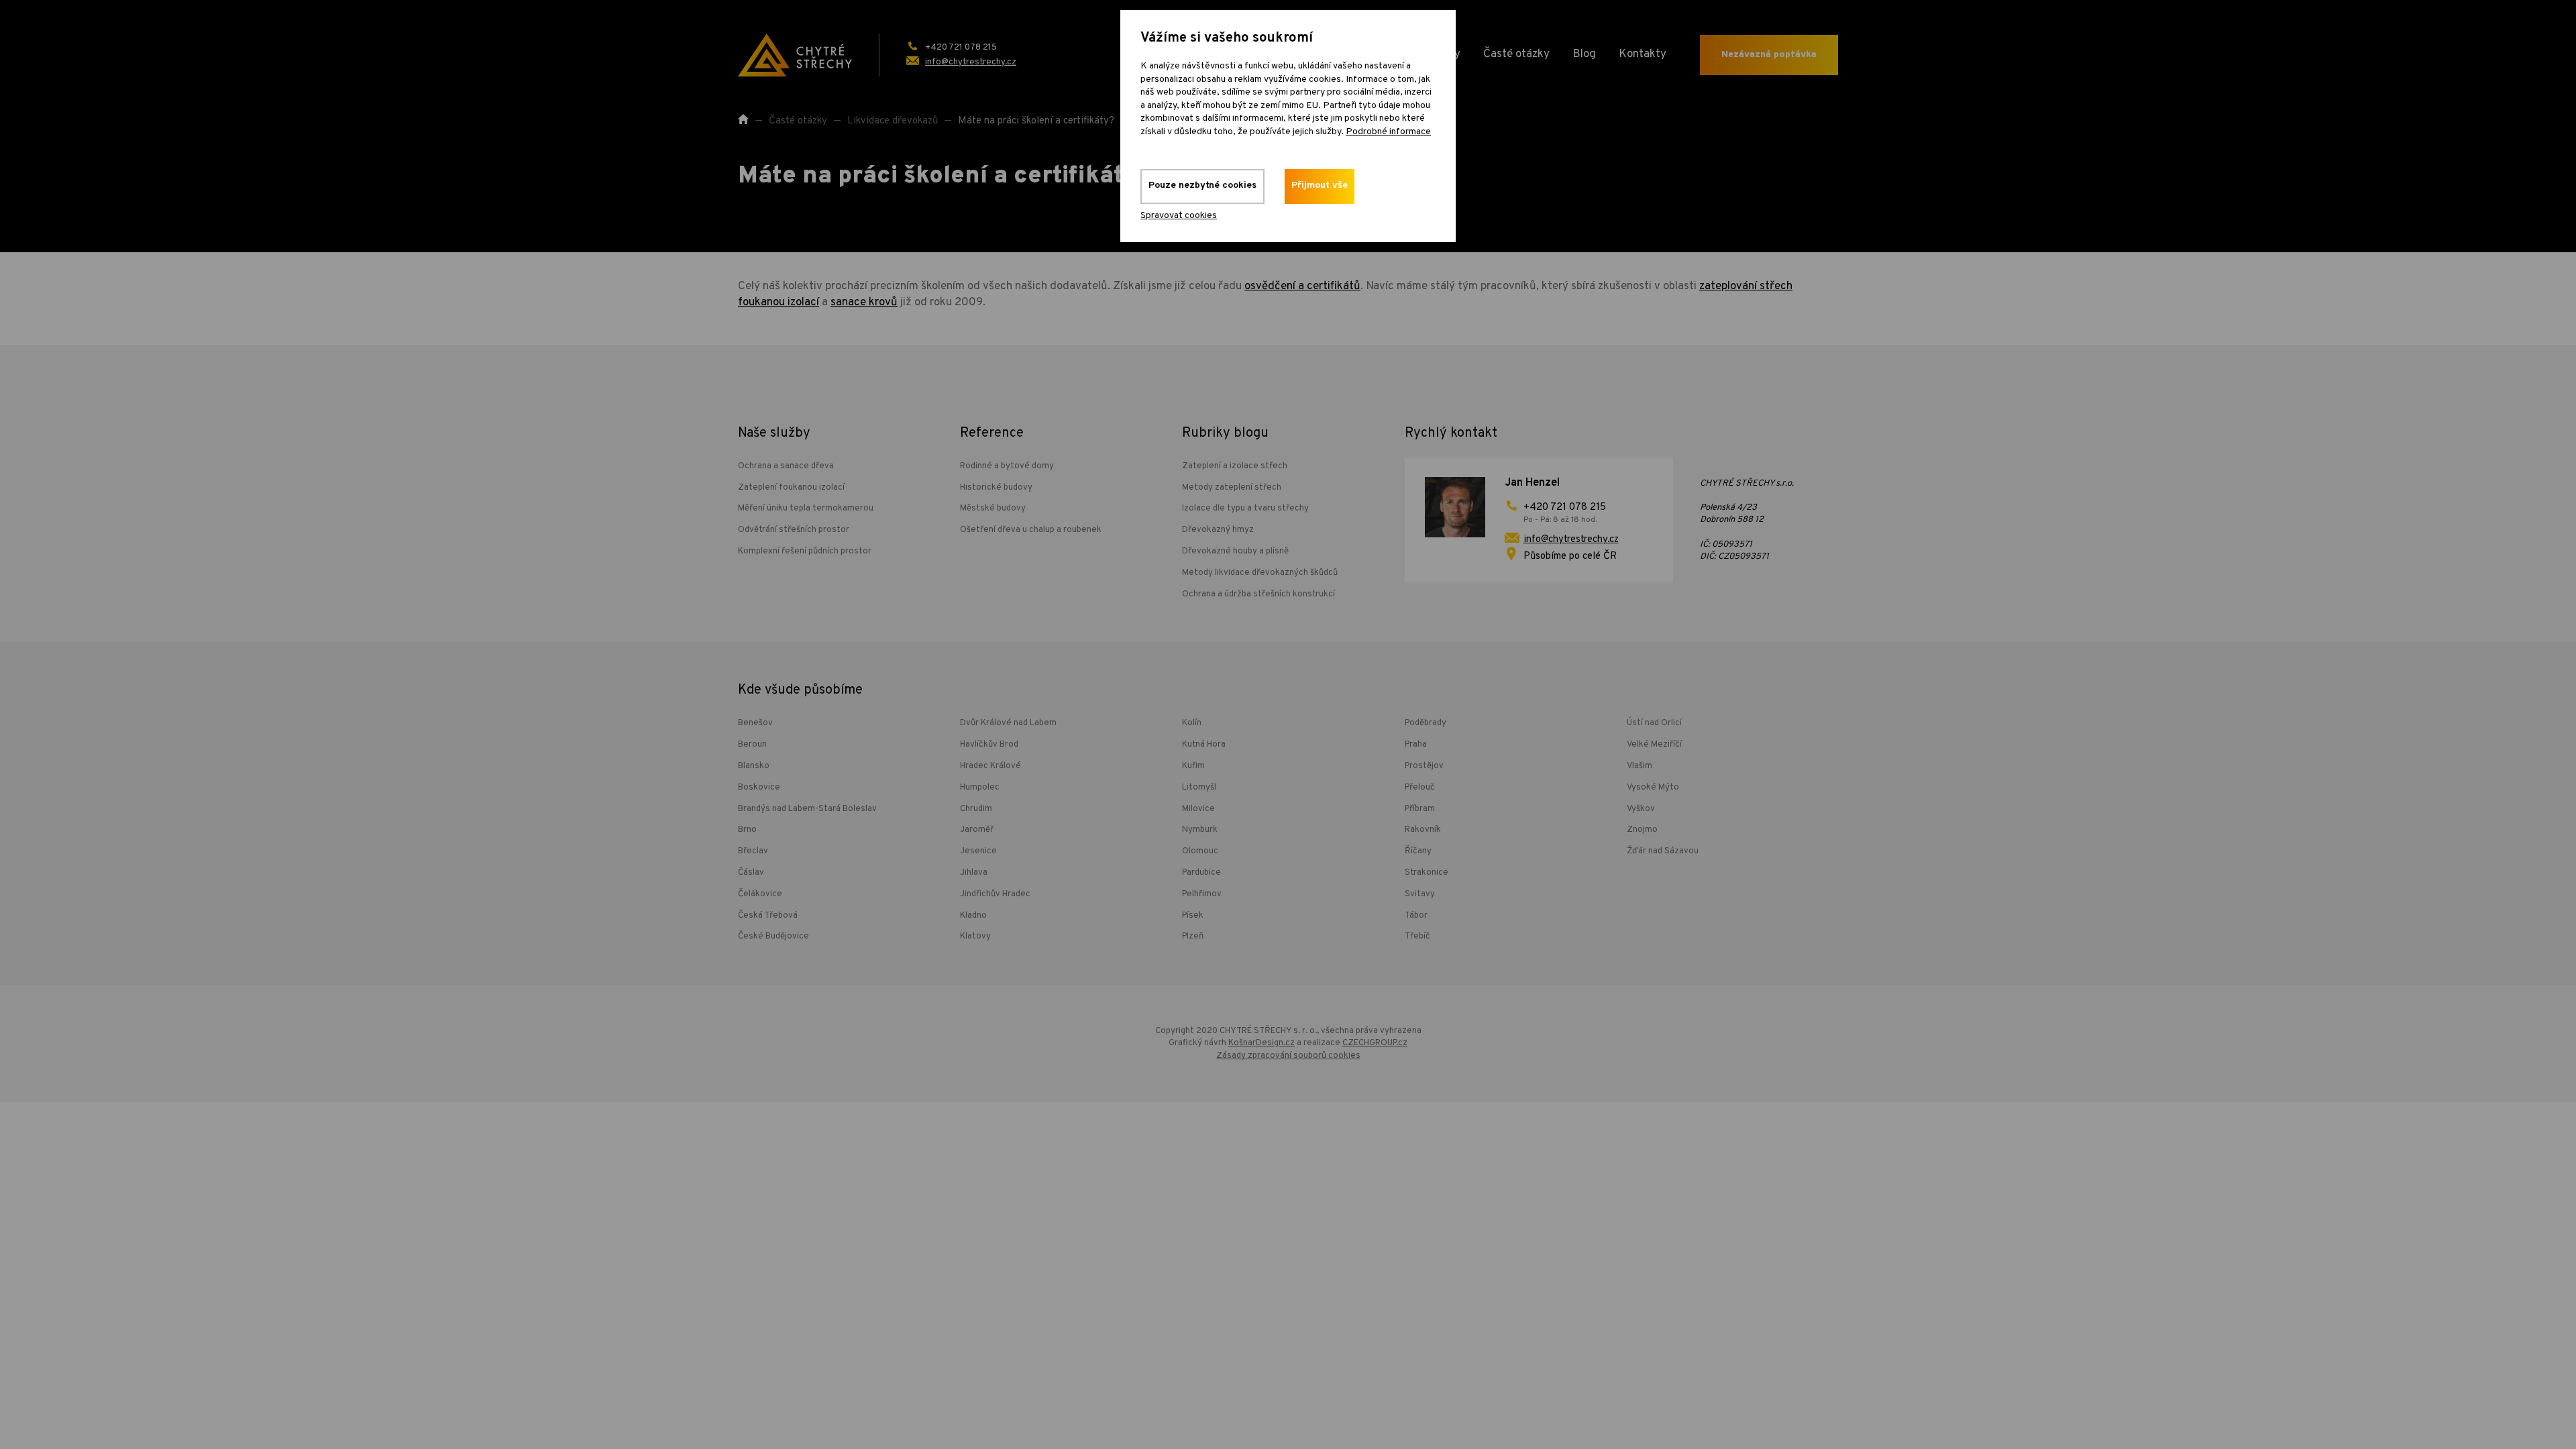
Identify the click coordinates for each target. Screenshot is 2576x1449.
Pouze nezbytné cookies (1202, 185)
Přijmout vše (1320, 185)
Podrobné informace (1388, 132)
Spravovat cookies (1179, 216)
